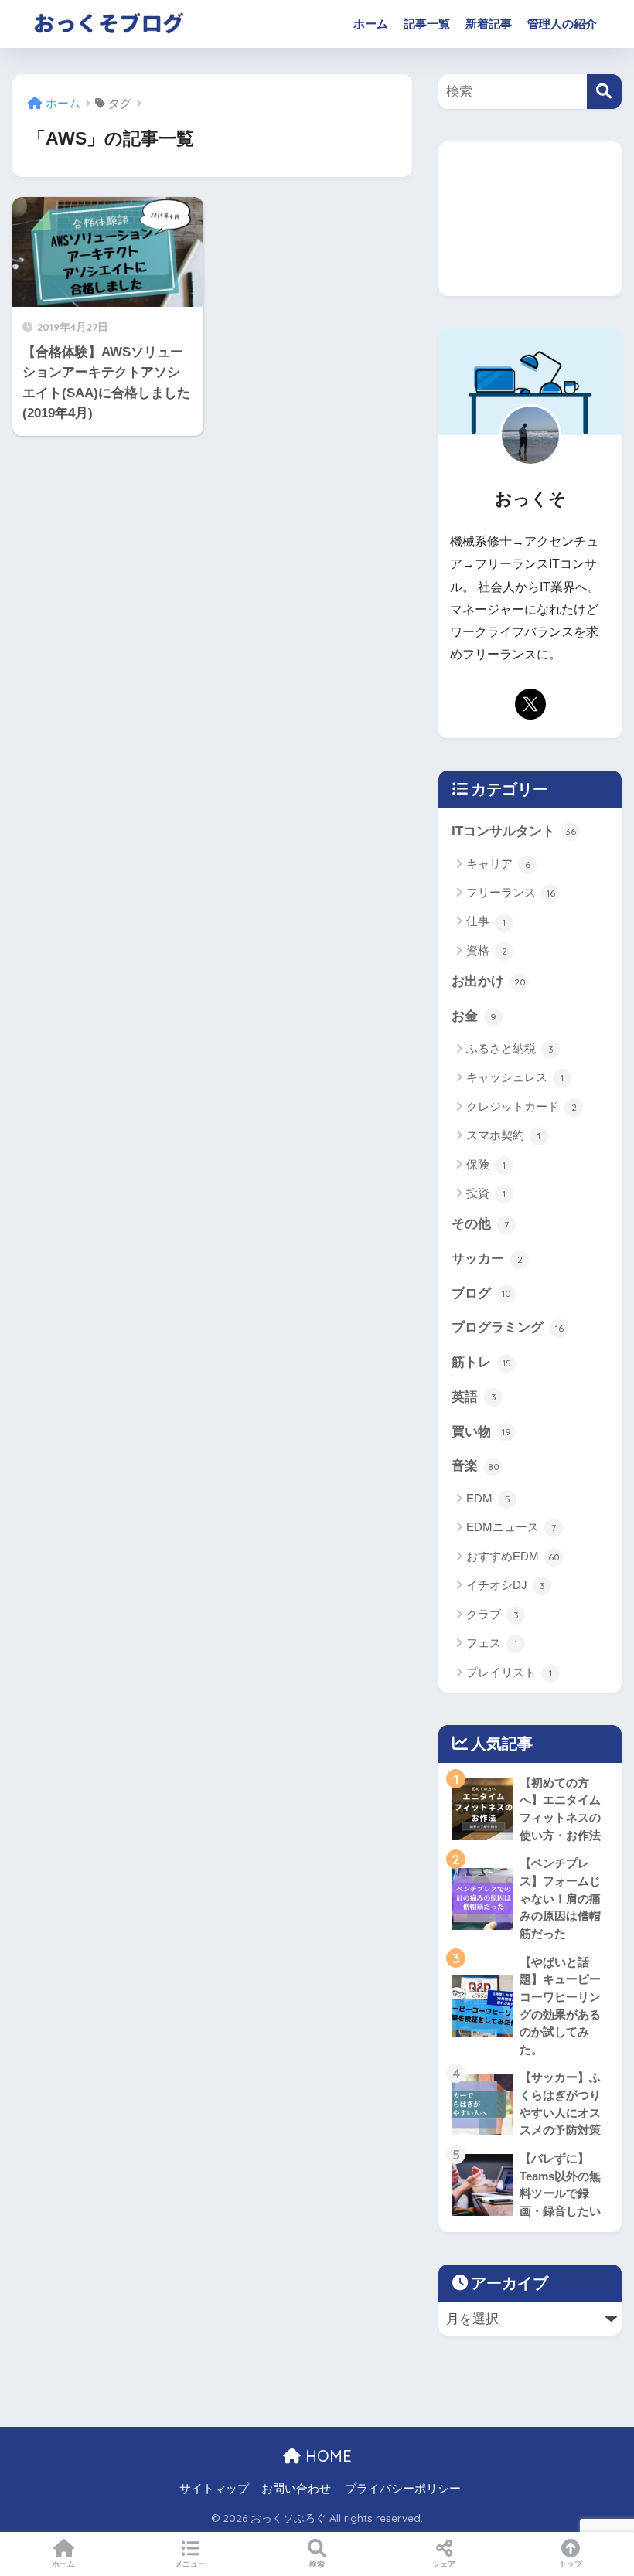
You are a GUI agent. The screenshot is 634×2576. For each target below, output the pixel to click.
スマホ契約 (503, 1135)
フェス (492, 1643)
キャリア (498, 864)
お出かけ (489, 981)
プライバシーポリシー (403, 2489)
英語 (474, 1397)
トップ (571, 2564)
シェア (444, 2564)
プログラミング (508, 1327)
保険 (486, 1164)
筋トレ (481, 1362)
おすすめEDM (513, 1556)
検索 (317, 2564)
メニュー (190, 2564)
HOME (326, 2456)
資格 (487, 950)
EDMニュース (511, 1527)
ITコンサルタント (514, 831)
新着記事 (489, 24)
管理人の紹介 (562, 24)
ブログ (481, 1293)
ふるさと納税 (510, 1048)
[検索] (604, 92)
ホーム (371, 24)
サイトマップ (214, 2489)
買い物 (481, 1432)
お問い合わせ (296, 2489)
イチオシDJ (506, 1585)
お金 (474, 1016)
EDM (488, 1498)
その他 (480, 1224)
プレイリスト (509, 1672)
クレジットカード (522, 1106)
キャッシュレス (515, 1077)
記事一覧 (427, 24)
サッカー (487, 1259)
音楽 (475, 1466)
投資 (486, 1193)
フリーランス (511, 892)
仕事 (486, 921)
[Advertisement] (530, 219)
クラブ (493, 1614)
